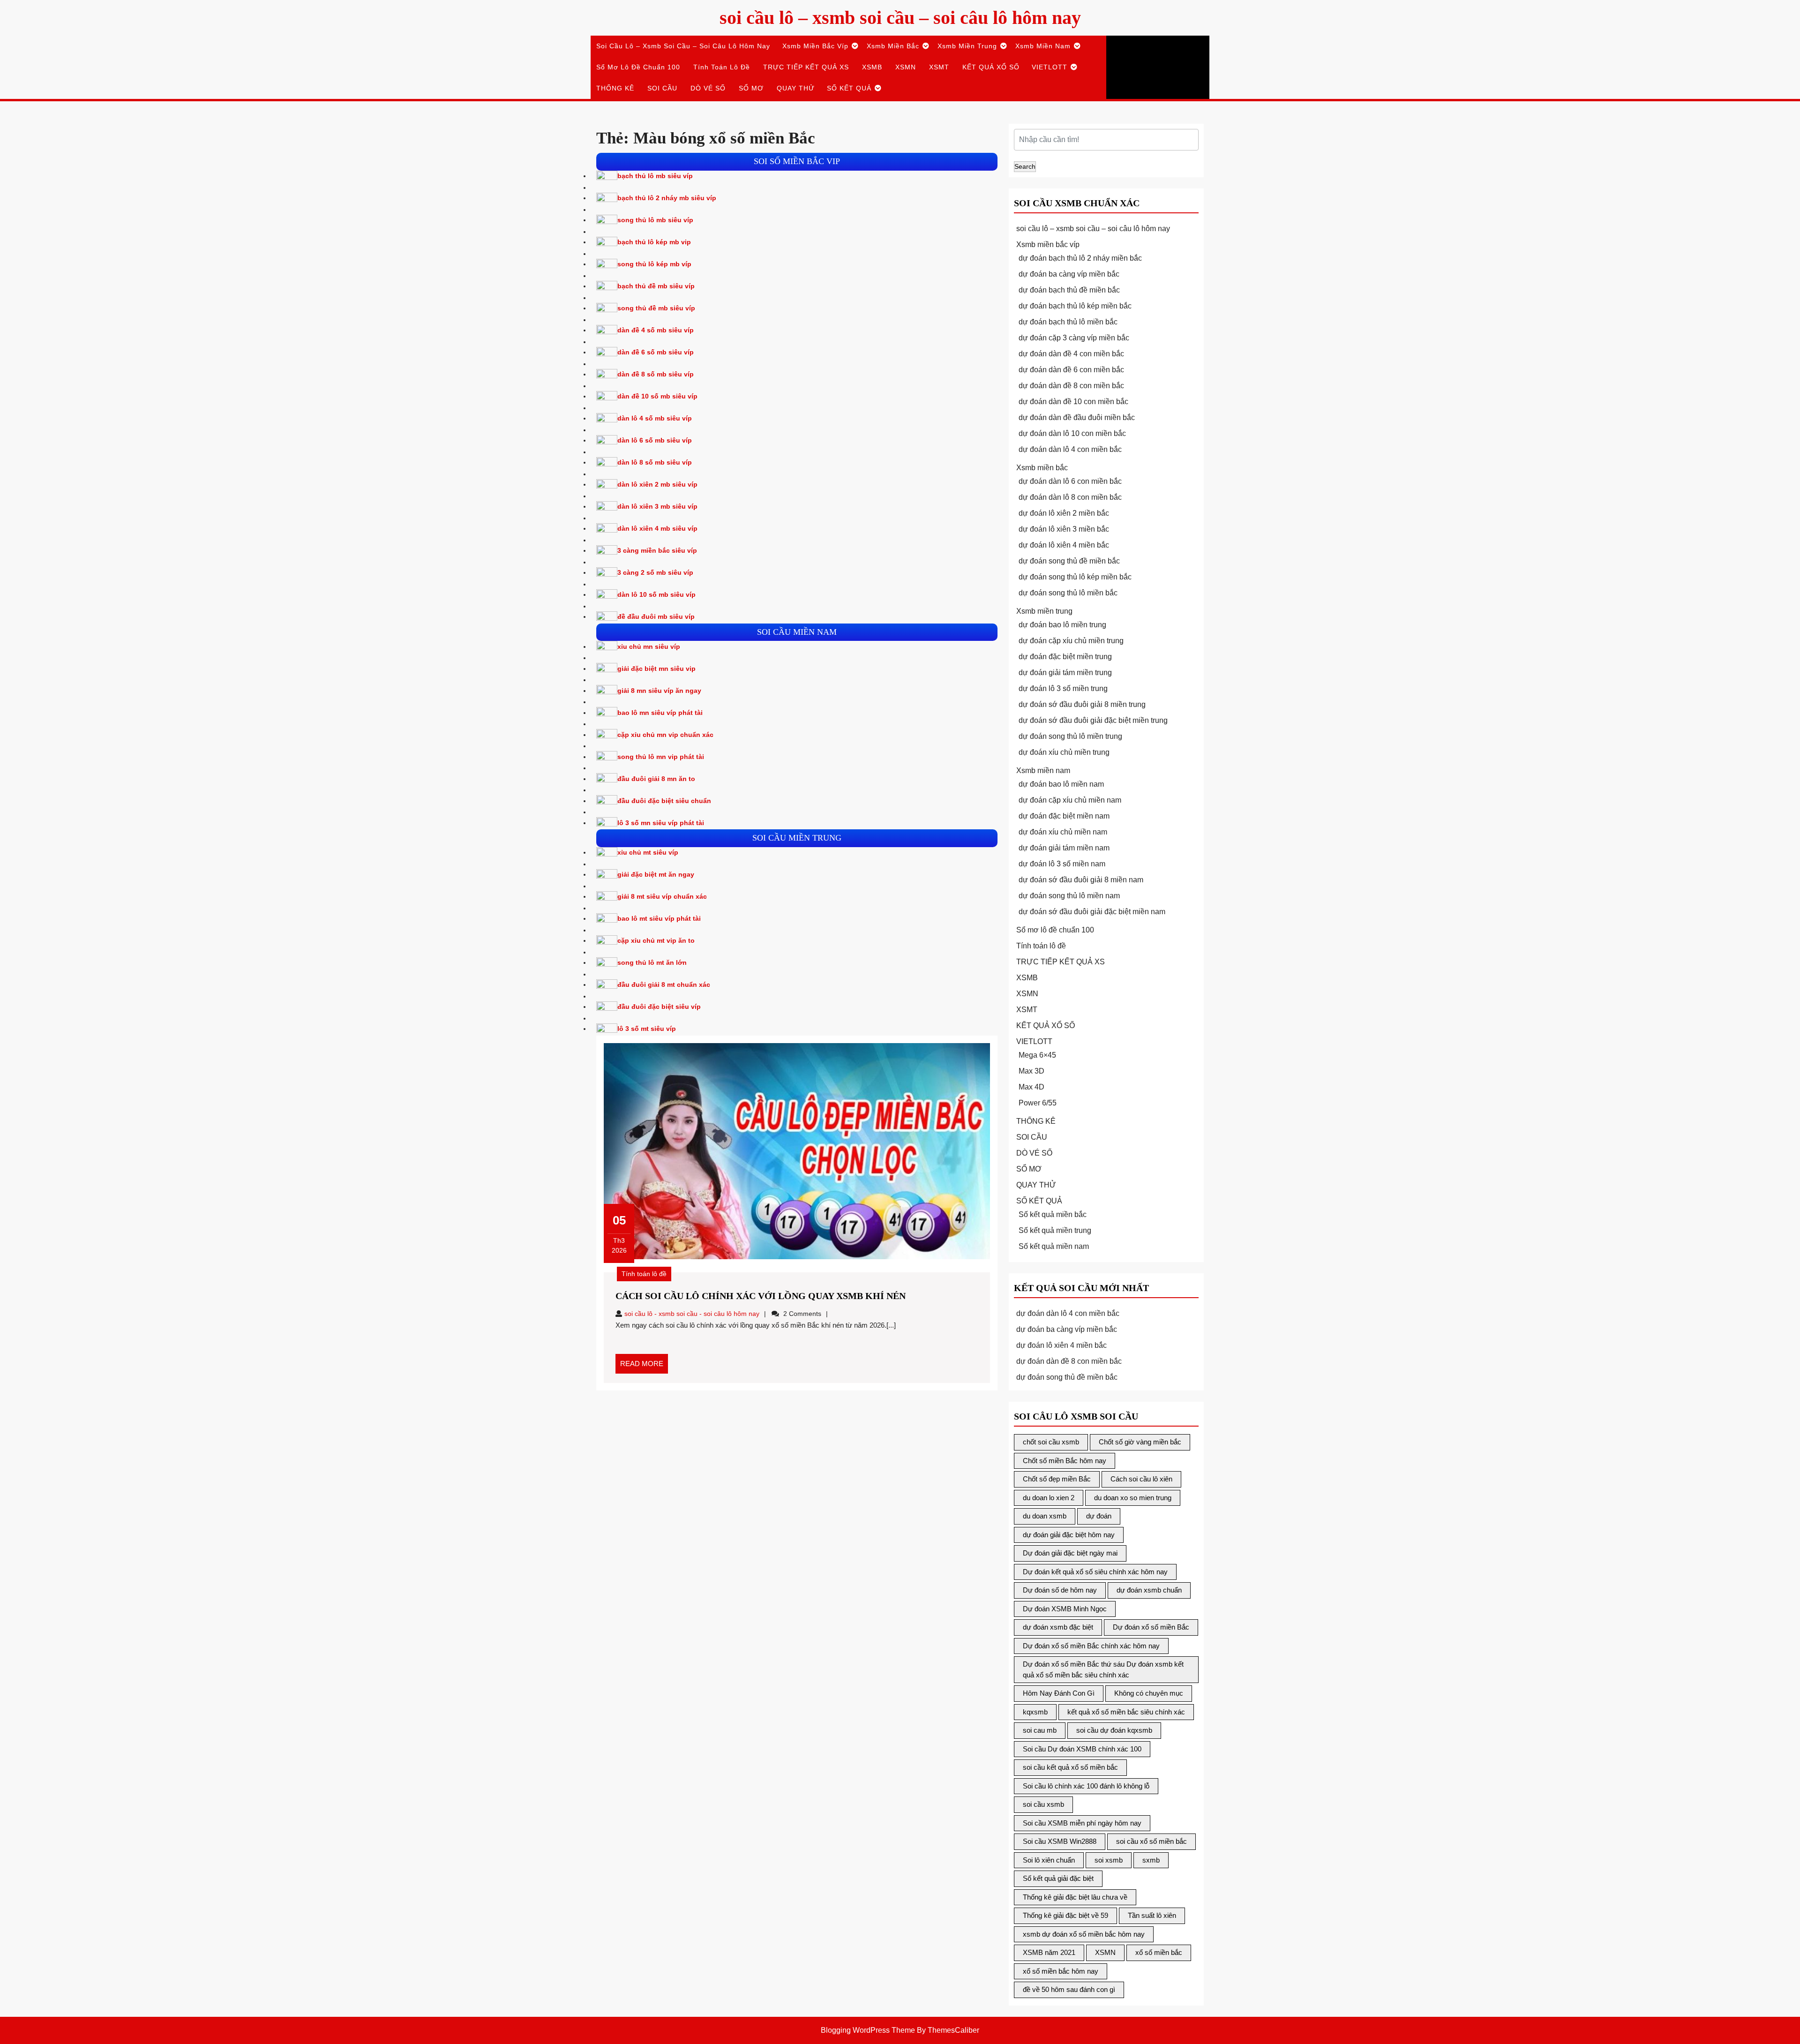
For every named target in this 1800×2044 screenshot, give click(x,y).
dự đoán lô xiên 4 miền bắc (1064, 545)
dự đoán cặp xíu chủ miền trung (1071, 641)
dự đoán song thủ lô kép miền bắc (1075, 577)
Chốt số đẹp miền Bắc (1057, 1479)
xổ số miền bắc (1159, 1952)
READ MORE (644, 1367)
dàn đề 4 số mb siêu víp (656, 330)
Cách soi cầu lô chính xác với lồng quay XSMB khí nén (761, 1296)
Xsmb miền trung (967, 46)
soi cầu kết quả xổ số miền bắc (1070, 1767)
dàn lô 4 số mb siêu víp (655, 418)
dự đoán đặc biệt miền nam (1064, 816)
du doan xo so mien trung (1133, 1498)
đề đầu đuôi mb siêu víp (656, 616)
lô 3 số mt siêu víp (647, 1029)
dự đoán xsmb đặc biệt (1058, 1627)
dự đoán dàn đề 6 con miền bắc (1071, 370)
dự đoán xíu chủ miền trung (1064, 752)
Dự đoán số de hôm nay (1060, 1590)
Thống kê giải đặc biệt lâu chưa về (1075, 1897)
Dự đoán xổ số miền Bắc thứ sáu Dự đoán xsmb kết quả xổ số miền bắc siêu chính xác (1103, 1669)
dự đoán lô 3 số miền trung (1063, 688)
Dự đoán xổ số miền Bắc (1151, 1627)
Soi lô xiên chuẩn (1049, 1860)
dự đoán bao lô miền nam (1061, 784)
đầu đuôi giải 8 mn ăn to (656, 779)
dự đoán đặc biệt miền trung (1065, 657)
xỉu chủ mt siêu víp (648, 852)
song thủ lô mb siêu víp (655, 220)
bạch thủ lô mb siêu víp (655, 176)
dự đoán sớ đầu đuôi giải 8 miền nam (1081, 880)
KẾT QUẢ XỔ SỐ (991, 67)
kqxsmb (1035, 1712)
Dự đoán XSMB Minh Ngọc (1065, 1609)
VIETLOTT (1050, 67)
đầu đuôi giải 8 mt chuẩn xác (664, 984)
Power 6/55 (1038, 1103)
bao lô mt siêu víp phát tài (659, 918)
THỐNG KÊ (615, 88)
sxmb (1151, 1860)
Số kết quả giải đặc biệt (1058, 1878)
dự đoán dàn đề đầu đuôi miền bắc (1077, 417)
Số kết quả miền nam (1054, 1246)
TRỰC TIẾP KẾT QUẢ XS (806, 67)
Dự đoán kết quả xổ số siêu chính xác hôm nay (1095, 1572)
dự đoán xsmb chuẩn (1149, 1590)
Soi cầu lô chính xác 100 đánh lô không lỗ (1086, 1786)
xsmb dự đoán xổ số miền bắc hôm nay (1084, 1934)
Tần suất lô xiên (1152, 1915)
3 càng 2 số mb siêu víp (655, 572)
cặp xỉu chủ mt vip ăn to (656, 940)
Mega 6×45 (1037, 1055)
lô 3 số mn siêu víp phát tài (661, 823)
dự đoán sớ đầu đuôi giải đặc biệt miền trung (1093, 720)
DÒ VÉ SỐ (708, 88)
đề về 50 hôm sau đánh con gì (1069, 1989)
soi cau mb (1040, 1730)
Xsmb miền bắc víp (815, 46)
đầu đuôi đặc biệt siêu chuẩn (664, 801)
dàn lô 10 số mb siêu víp (656, 594)
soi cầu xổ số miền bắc (1151, 1841)
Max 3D (1031, 1071)
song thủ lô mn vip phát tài (661, 757)
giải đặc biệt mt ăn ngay (656, 874)
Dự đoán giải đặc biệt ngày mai (1070, 1553)
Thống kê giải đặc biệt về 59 (1065, 1915)
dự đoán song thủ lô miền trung (1070, 736)
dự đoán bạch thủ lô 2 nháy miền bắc (1080, 258)
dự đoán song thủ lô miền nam (1069, 896)
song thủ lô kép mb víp (654, 264)
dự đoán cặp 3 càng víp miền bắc (1074, 338)
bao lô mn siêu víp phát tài (660, 713)
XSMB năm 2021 (1049, 1952)
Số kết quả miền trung (1055, 1230)
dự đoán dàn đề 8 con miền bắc (1071, 386)
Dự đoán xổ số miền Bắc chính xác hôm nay (1091, 1646)
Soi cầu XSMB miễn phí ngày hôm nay (1082, 1823)
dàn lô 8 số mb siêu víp (655, 462)
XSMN (906, 67)
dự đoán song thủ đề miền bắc (1069, 561)
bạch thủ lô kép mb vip (654, 242)
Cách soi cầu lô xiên (1141, 1479)
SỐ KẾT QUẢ (849, 88)
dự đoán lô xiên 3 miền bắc (1064, 529)
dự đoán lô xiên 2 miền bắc (1064, 513)
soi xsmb (1109, 1860)
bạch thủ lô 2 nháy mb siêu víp (667, 198)
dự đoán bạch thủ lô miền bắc (1068, 322)
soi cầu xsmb (1043, 1804)
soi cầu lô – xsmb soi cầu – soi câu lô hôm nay (900, 18)
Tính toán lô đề (722, 67)
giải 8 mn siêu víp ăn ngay (659, 691)
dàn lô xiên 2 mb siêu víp (657, 484)
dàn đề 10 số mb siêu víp (657, 396)
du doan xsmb (1045, 1516)
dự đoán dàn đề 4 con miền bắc (1071, 354)
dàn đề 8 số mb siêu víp (656, 374)
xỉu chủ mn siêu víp (649, 646)
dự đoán (1099, 1516)
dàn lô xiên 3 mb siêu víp (657, 506)
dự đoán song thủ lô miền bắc (1068, 593)
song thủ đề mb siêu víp (656, 308)
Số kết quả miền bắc (1053, 1214)
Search (1025, 166)
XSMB (872, 67)
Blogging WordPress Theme (868, 2030)
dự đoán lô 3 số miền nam (1062, 864)
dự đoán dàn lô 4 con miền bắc (1070, 449)
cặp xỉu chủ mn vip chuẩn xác (665, 735)
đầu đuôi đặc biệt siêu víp (659, 1007)
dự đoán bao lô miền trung (1062, 625)
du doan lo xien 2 (1049, 1498)
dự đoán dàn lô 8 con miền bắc (1070, 497)
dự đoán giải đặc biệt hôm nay (1069, 1535)
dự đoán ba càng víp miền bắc (1069, 274)
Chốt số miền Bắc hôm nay (1065, 1461)
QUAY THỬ (796, 88)
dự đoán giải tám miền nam (1064, 848)
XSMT (939, 67)
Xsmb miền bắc (893, 46)
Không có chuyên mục (1149, 1693)
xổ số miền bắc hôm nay (1061, 1971)
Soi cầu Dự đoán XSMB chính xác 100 (1082, 1749)
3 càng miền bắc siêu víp (657, 550)
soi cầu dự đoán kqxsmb (1114, 1730)
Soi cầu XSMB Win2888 (1060, 1841)
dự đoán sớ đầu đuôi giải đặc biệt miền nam (1092, 912)
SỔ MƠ (751, 88)
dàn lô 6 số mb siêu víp (655, 440)
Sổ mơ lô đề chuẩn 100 (638, 67)
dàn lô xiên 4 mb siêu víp (657, 528)
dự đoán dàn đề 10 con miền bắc (1073, 402)
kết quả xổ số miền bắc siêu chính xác (1126, 1712)
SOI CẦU (662, 88)
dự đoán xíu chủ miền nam (1063, 832)
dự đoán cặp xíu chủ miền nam (1070, 800)
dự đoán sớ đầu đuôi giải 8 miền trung (1082, 704)
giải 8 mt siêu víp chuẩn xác (662, 896)
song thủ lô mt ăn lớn (652, 962)
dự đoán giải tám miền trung (1065, 673)
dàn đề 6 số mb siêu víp (656, 352)
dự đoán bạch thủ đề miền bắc (1069, 290)
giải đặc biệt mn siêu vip (656, 669)
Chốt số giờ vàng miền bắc (1140, 1442)
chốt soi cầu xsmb (1051, 1442)
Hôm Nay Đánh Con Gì (1059, 1693)
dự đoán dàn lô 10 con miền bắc (1072, 433)
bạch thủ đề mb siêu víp (656, 286)
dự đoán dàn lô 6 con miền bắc (1070, 481)
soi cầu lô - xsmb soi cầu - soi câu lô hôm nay (692, 1314)
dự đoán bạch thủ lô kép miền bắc (1075, 306)
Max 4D (1031, 1087)
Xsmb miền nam (1043, 46)
